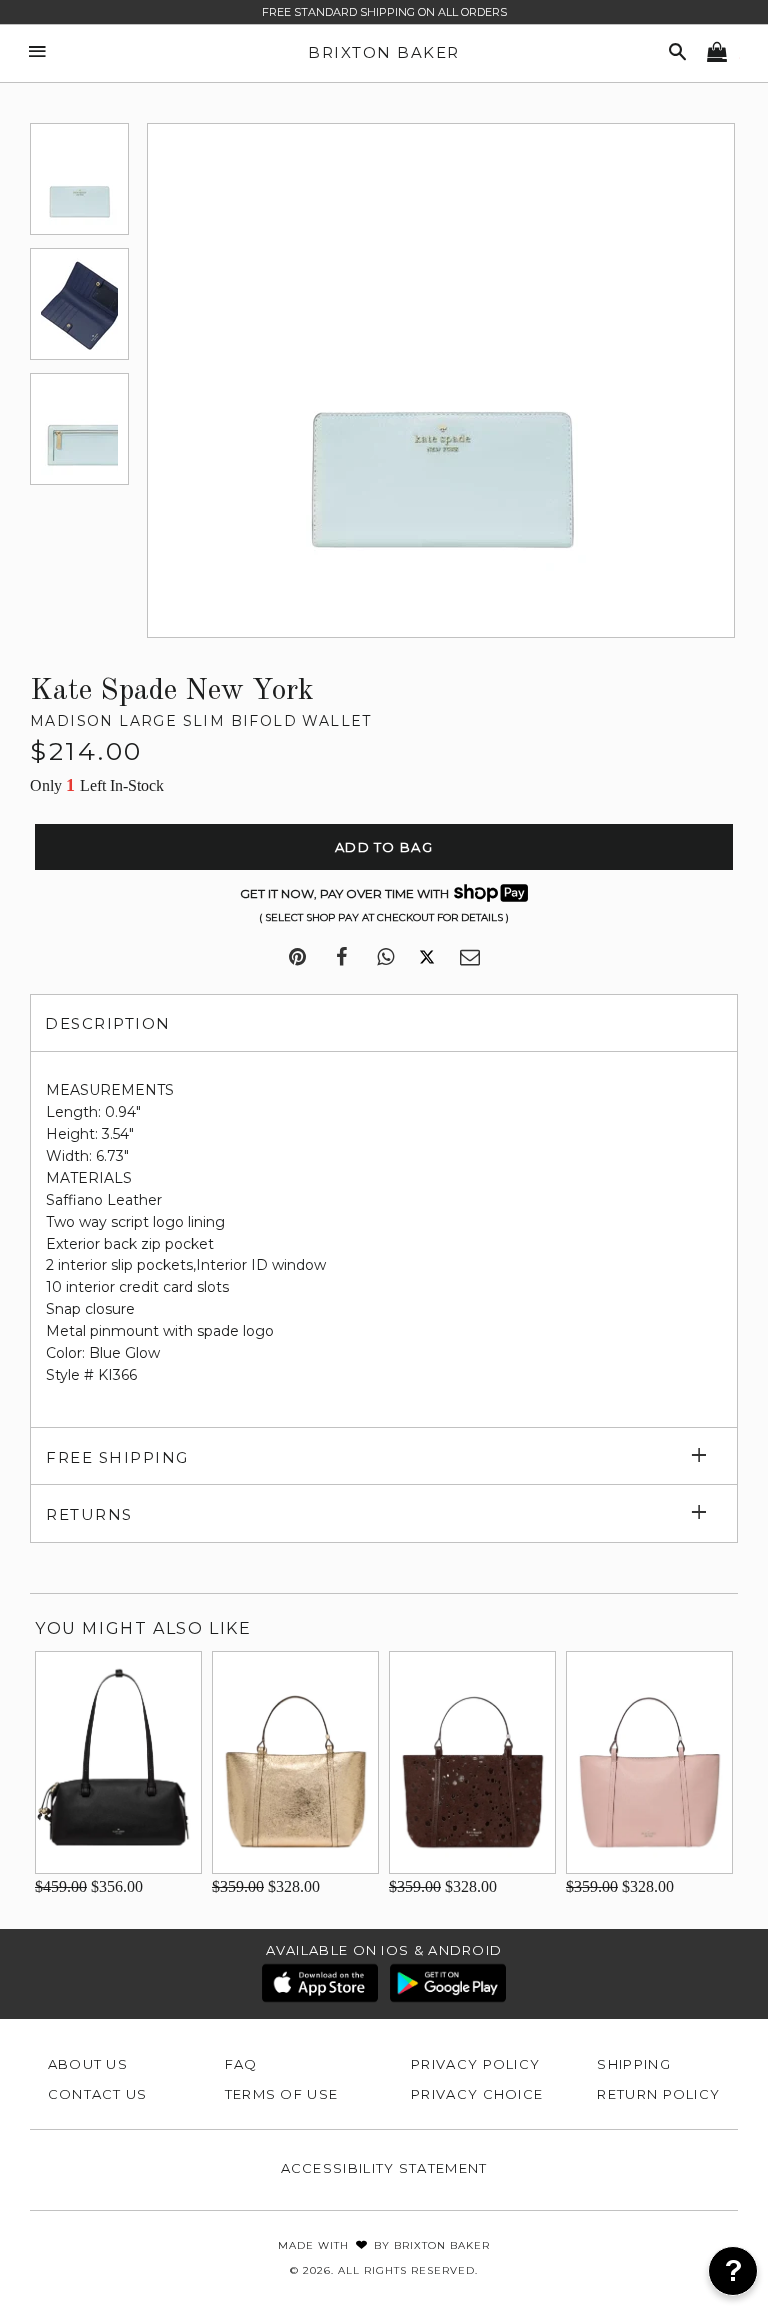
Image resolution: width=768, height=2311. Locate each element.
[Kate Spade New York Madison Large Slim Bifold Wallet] (79, 179)
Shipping (633, 2064)
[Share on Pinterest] (297, 958)
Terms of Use (282, 2094)
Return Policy (658, 2094)
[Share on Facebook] (341, 958)
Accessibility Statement (384, 2168)
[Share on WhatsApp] (385, 958)
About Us (88, 2064)
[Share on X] (427, 958)
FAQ (241, 2064)
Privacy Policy (475, 2064)
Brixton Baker (384, 52)
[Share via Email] (470, 958)
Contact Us (98, 2094)
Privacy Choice (477, 2094)
